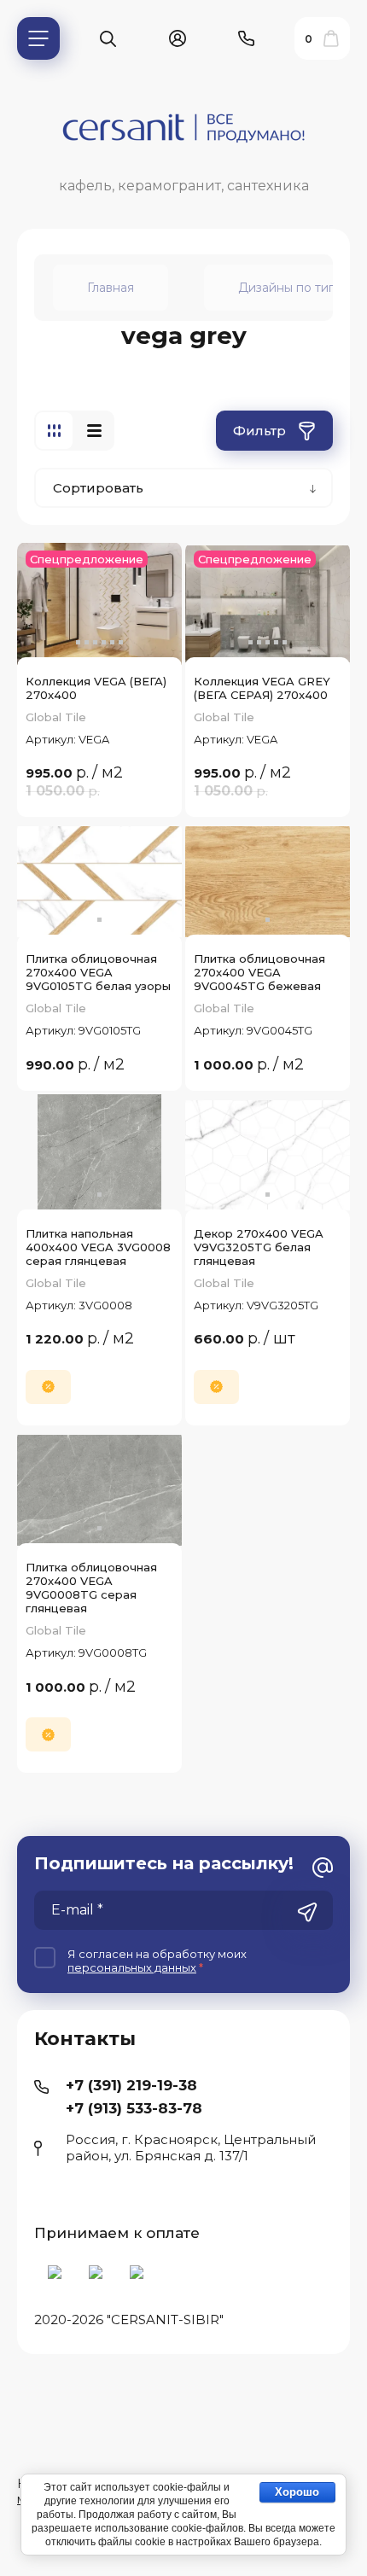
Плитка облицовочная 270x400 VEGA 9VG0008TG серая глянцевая (91, 1588)
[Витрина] (54, 431)
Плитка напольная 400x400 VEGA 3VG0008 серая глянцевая (98, 1247)
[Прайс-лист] (94, 431)
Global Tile (56, 717)
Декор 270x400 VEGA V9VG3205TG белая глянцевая (259, 1247)
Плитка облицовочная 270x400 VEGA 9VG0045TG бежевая (259, 972)
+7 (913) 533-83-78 (134, 2108)
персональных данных (132, 1967)
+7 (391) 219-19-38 (131, 2085)
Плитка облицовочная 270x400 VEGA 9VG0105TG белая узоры (98, 972)
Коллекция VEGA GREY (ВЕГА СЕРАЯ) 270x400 (262, 688)
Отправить (307, 1912)
